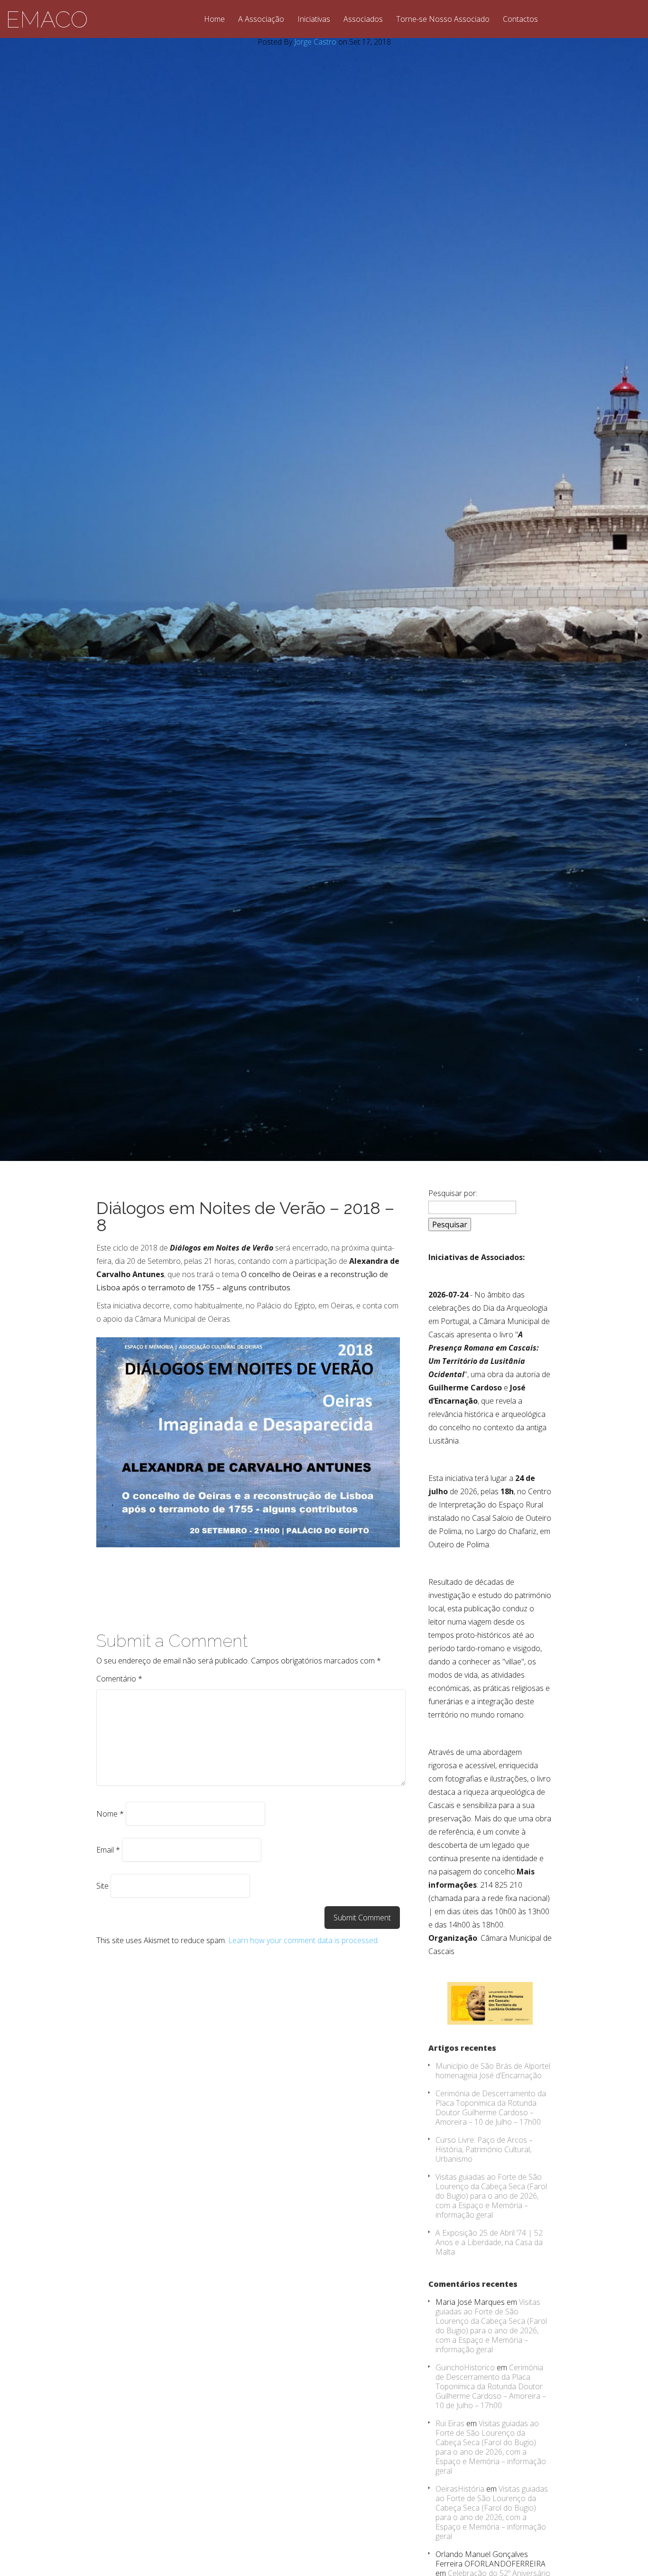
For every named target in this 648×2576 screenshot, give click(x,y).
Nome (110, 1814)
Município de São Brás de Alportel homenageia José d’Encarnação (493, 2071)
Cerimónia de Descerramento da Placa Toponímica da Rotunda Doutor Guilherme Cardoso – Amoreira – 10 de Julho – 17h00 (491, 2108)
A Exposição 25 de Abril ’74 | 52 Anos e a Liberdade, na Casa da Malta (489, 2242)
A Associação (261, 20)
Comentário (119, 1679)
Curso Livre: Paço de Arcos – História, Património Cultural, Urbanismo (484, 2149)
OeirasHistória (460, 2489)
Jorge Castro (315, 42)
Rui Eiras (450, 2423)
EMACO (47, 19)
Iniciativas (314, 20)
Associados (363, 20)
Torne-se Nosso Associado (443, 20)
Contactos (520, 20)
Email (108, 1850)
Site (102, 1886)
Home (214, 20)
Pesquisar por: (453, 1193)
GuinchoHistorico (465, 2367)
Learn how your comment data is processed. (304, 1940)
